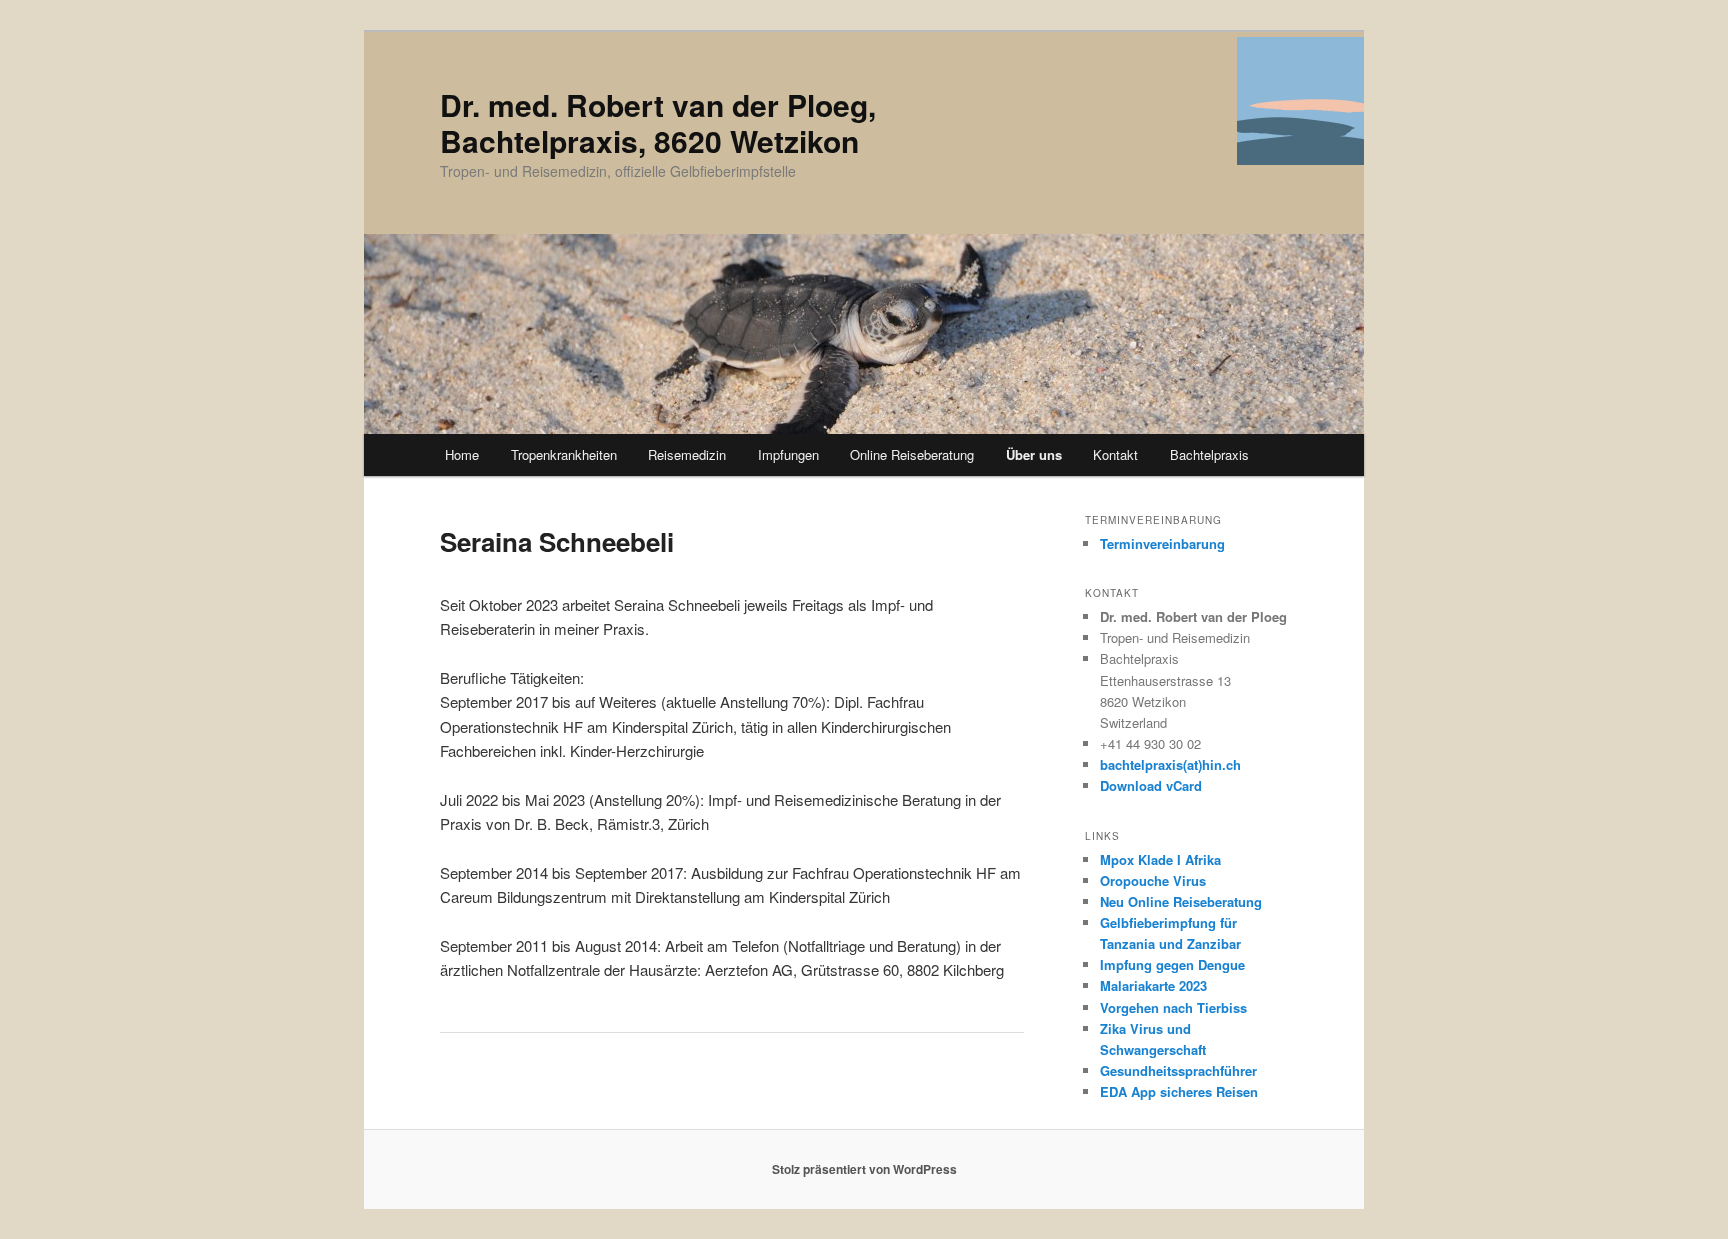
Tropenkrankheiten (564, 454)
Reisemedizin (687, 454)
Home (462, 454)
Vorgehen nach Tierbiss (1173, 1007)
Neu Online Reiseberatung (1181, 901)
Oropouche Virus (1153, 880)
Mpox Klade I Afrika (1160, 859)
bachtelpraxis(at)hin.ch (1170, 764)
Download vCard (1151, 785)
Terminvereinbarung (1162, 543)
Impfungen (788, 454)
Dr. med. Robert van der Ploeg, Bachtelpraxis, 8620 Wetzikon (658, 122)
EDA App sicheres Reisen (1179, 1091)
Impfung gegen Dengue (1172, 964)
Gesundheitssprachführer (1178, 1070)
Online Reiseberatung (912, 454)
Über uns (1034, 454)
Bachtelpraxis (1209, 454)
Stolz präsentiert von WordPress (864, 1169)
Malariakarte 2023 (1153, 985)
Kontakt (1115, 454)
